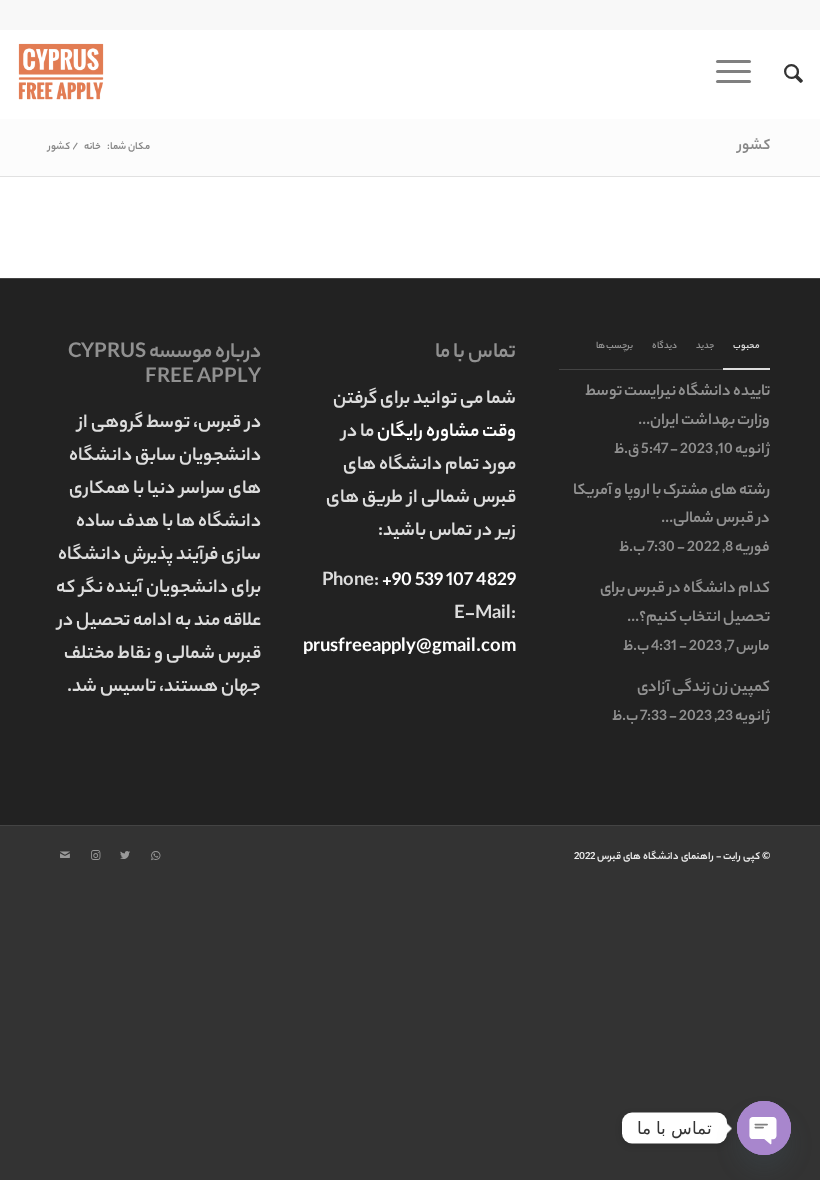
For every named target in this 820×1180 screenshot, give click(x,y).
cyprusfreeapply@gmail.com (400, 648)
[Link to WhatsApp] (155, 856)
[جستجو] (783, 74)
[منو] (740, 74)
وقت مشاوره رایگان (446, 433)
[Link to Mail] (65, 856)
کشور (754, 147)
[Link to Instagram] (95, 856)
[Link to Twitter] (125, 856)
